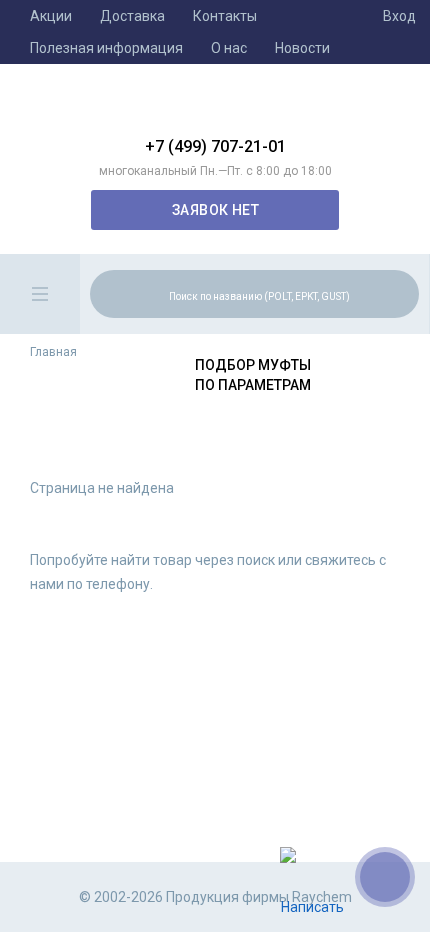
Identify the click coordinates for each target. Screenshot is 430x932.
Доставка (132, 16)
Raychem (215, 108)
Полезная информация (106, 48)
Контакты (225, 16)
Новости (302, 48)
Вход (399, 16)
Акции (51, 16)
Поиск (401, 293)
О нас (229, 48)
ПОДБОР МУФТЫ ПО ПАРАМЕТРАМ (253, 375)
